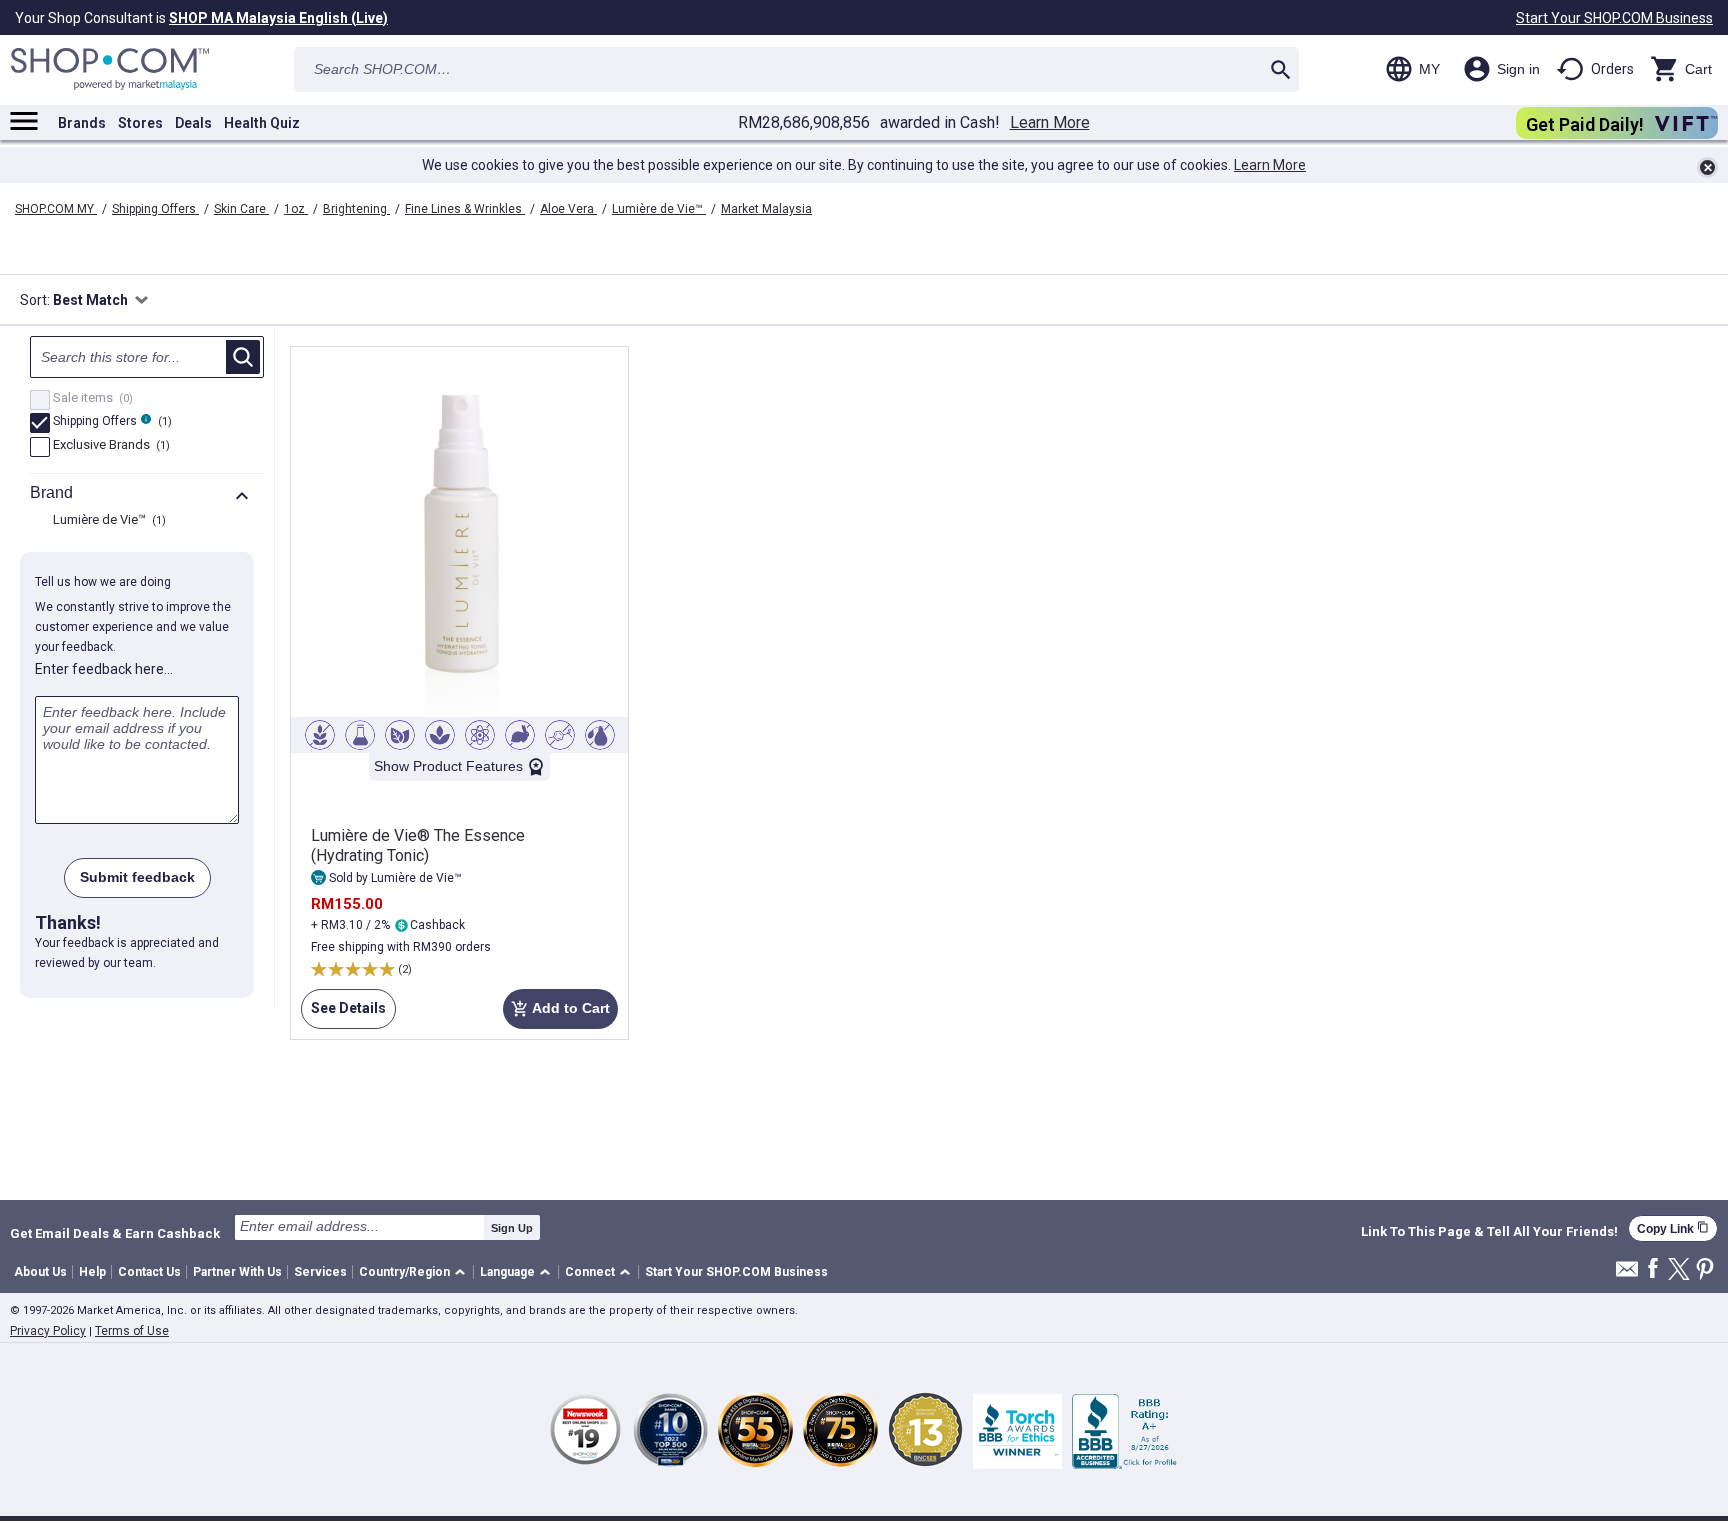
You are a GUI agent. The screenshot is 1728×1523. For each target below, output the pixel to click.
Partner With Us (237, 1272)
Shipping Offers (155, 209)
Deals (193, 123)
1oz (296, 209)
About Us (40, 1272)
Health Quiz (262, 123)
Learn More (1050, 123)
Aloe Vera (568, 209)
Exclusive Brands (109, 446)
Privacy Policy (48, 1331)
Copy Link (1673, 1228)
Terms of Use (132, 1331)
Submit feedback (137, 877)
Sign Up (512, 1228)
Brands (82, 123)
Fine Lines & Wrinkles (465, 209)
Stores (140, 123)
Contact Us (149, 1272)
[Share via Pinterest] (1705, 1270)
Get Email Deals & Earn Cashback (115, 1233)
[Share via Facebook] (1653, 1269)
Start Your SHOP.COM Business (1614, 18)
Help (92, 1272)
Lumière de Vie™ (659, 209)
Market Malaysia (766, 209)
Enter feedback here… (104, 669)
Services (320, 1272)
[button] (415, 1272)
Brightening (356, 209)
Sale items (90, 399)
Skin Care (241, 209)
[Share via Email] (1627, 1274)
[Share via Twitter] (1679, 1270)
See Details (343, 1014)
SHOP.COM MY (56, 209)
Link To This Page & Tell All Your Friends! (1489, 1232)
